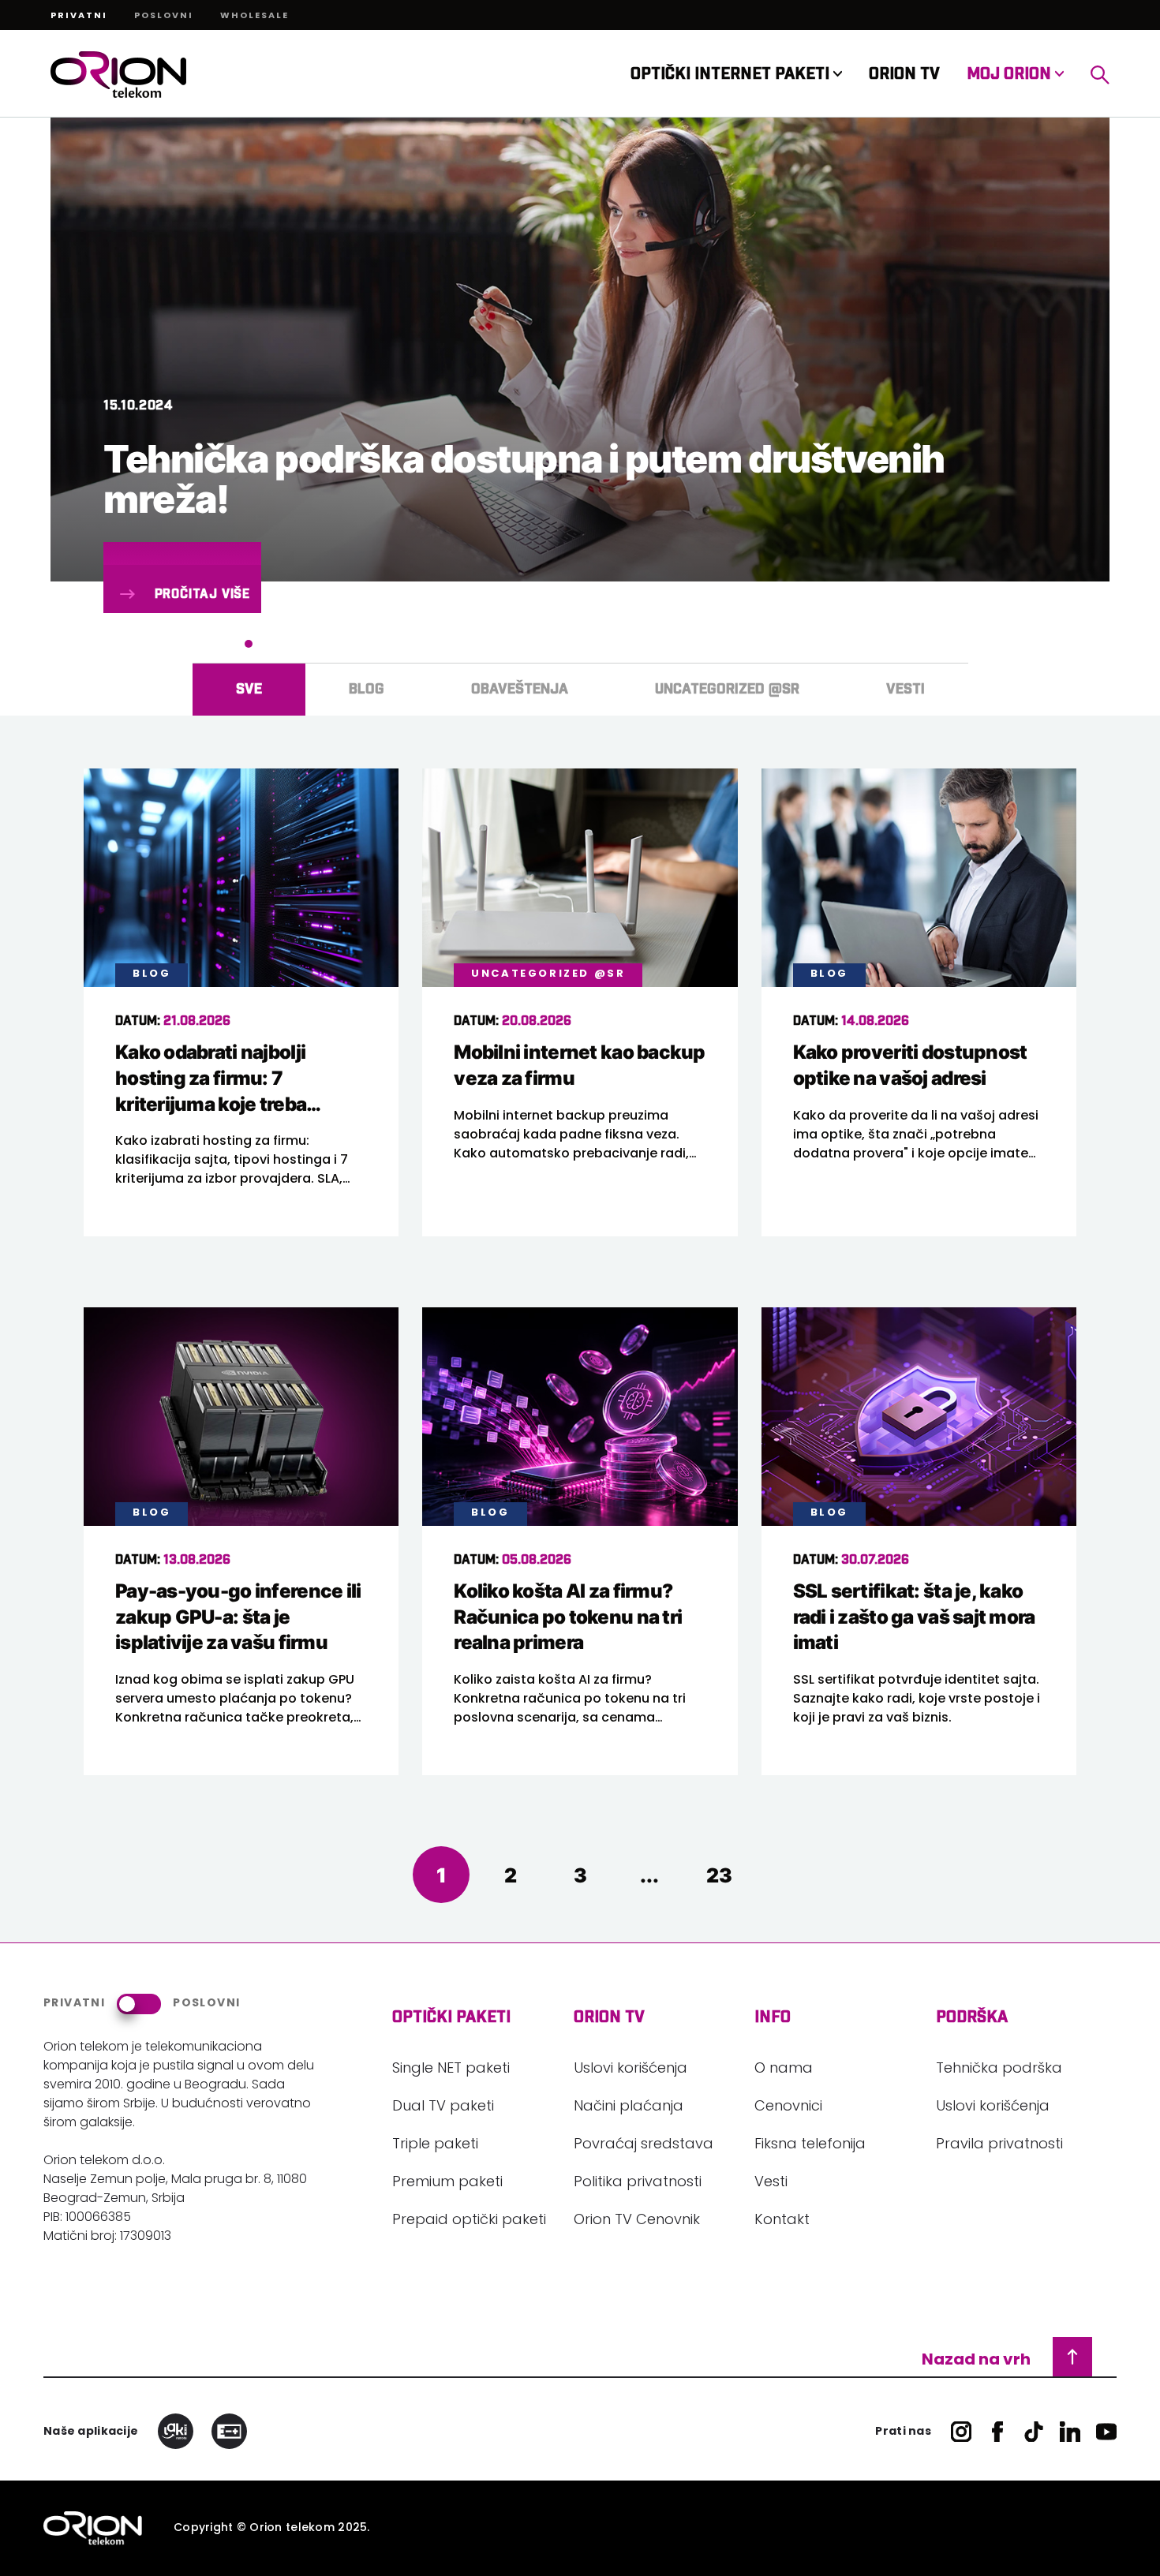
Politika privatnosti (638, 2183)
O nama (784, 2069)
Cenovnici (788, 2107)
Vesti (771, 2183)
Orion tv (609, 2017)
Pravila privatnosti (999, 2145)
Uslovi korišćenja (631, 2069)
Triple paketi (435, 2145)
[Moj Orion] (1100, 75)
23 (719, 1875)
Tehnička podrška (999, 2069)
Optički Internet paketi (732, 74)
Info (773, 2017)
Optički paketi (451, 2017)
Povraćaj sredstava (644, 2145)
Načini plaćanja (629, 2107)
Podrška (972, 2017)
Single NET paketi (451, 2069)
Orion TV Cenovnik (637, 2221)
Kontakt (782, 2221)
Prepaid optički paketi (469, 2221)
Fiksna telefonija (810, 2145)
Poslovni (164, 17)
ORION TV (904, 74)
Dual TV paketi (443, 2107)
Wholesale (254, 17)
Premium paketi (447, 2183)
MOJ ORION (1011, 74)
